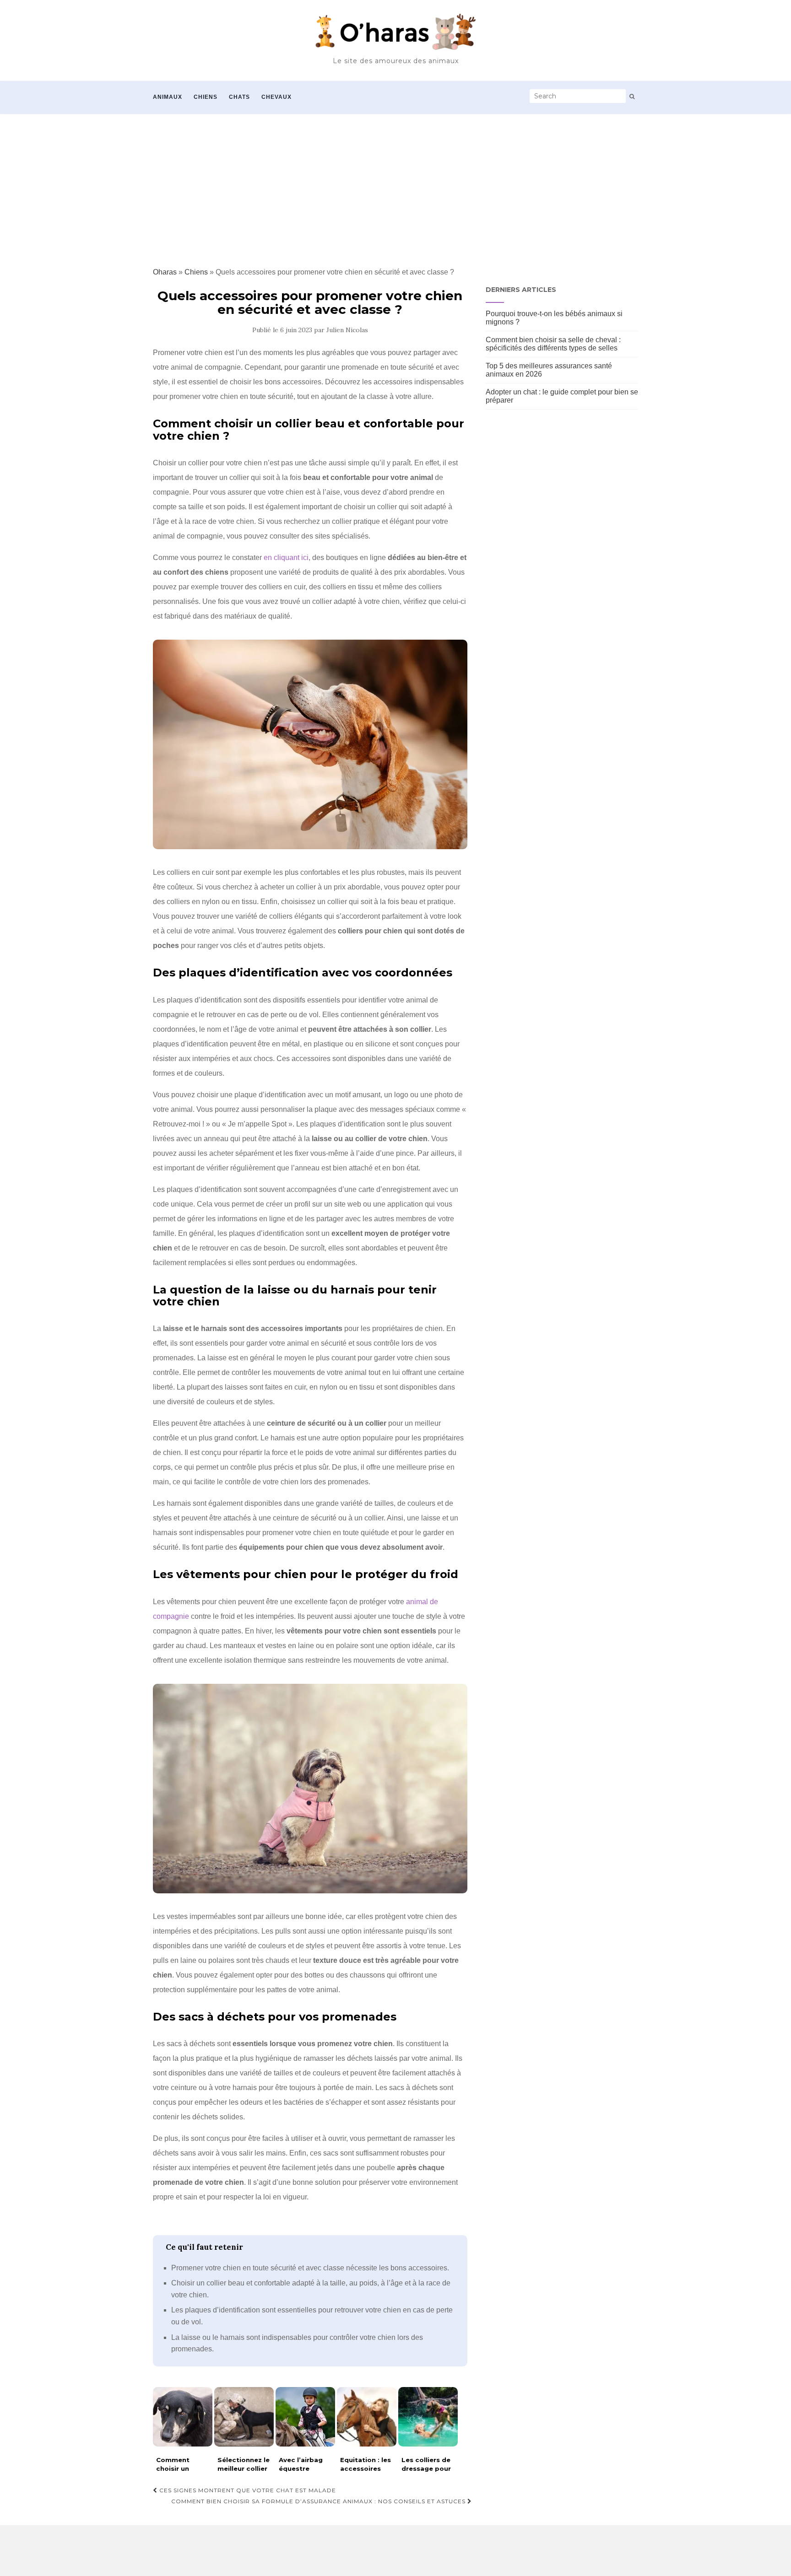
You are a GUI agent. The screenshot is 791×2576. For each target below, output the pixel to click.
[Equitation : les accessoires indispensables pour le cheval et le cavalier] (367, 2417)
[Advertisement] (395, 183)
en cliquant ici (286, 558)
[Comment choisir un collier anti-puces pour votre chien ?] (183, 2417)
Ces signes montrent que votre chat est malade (247, 2490)
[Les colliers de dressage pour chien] (428, 2417)
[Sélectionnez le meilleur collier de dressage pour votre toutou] (244, 2417)
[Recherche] (632, 97)
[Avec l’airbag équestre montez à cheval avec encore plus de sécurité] (305, 2417)
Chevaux (276, 97)
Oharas (165, 272)
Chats (239, 97)
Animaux (168, 97)
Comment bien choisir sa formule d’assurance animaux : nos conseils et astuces (319, 2501)
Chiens (206, 97)
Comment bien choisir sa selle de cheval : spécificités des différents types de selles (553, 344)
